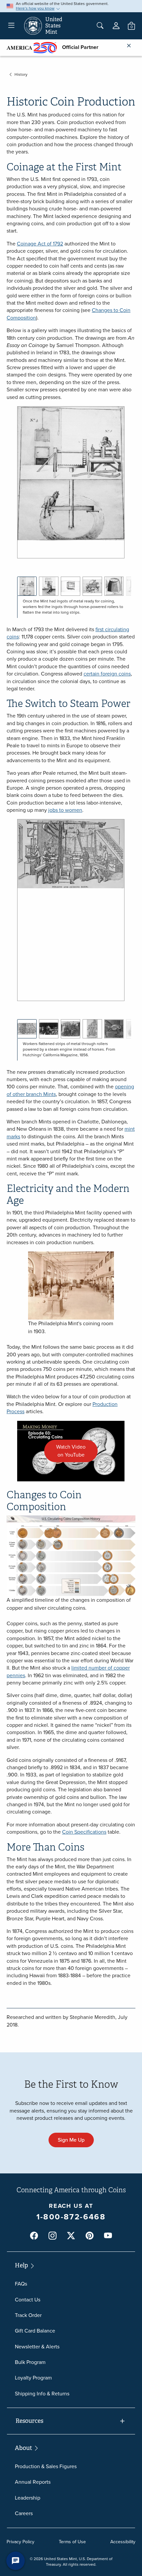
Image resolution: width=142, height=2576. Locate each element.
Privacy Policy (20, 2542)
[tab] (27, 586)
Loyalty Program (33, 2378)
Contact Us (28, 2300)
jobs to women (65, 810)
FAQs (21, 2284)
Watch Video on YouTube (77, 1453)
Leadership (28, 2498)
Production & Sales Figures (46, 2466)
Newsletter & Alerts (37, 2347)
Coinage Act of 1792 (40, 244)
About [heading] (24, 2448)
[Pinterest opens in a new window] (89, 2236)
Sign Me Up (71, 2140)
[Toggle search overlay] (100, 26)
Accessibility (123, 2542)
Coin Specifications (84, 1832)
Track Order (28, 2315)
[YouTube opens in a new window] (108, 2236)
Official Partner (78, 47)
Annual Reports (33, 2482)
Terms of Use (72, 2542)
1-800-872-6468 (71, 2217)
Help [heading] (22, 2265)
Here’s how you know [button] (35, 8)
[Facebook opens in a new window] (34, 2236)
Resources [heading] (29, 2421)
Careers (24, 2513)
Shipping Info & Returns (42, 2394)
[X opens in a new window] (71, 2236)
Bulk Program (30, 2362)
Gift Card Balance (35, 2331)
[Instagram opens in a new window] (53, 2236)
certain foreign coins (107, 674)
